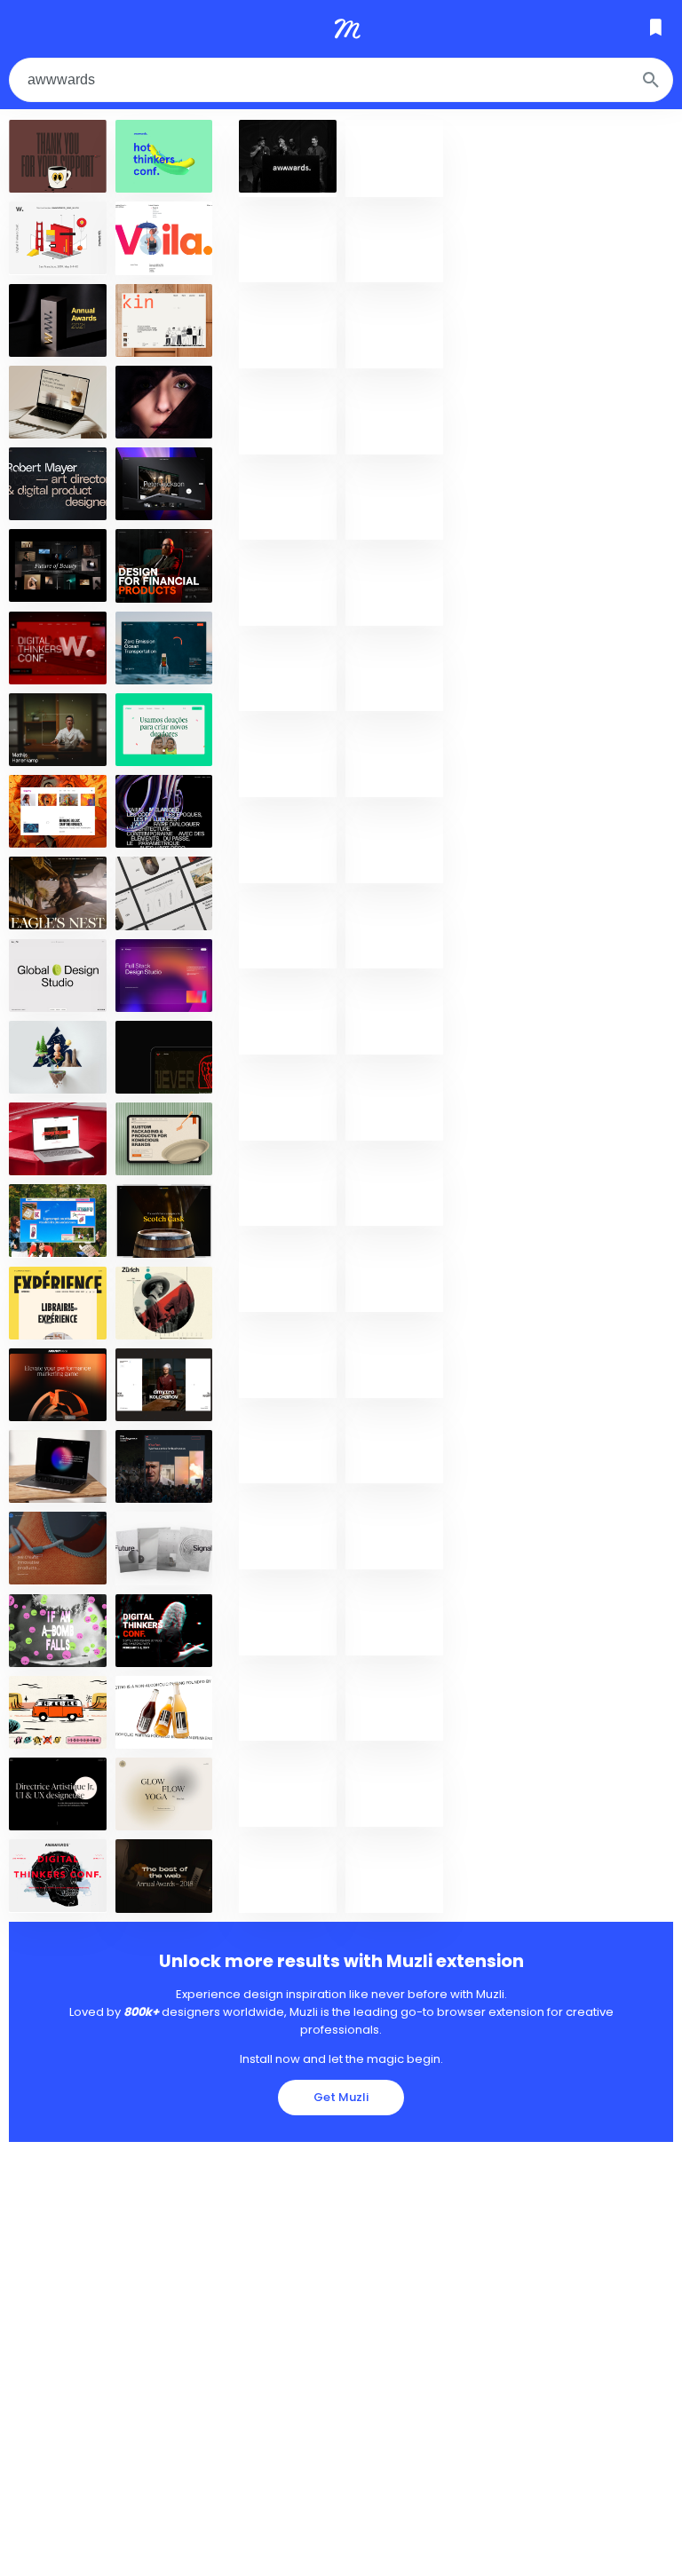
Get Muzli (341, 2097)
